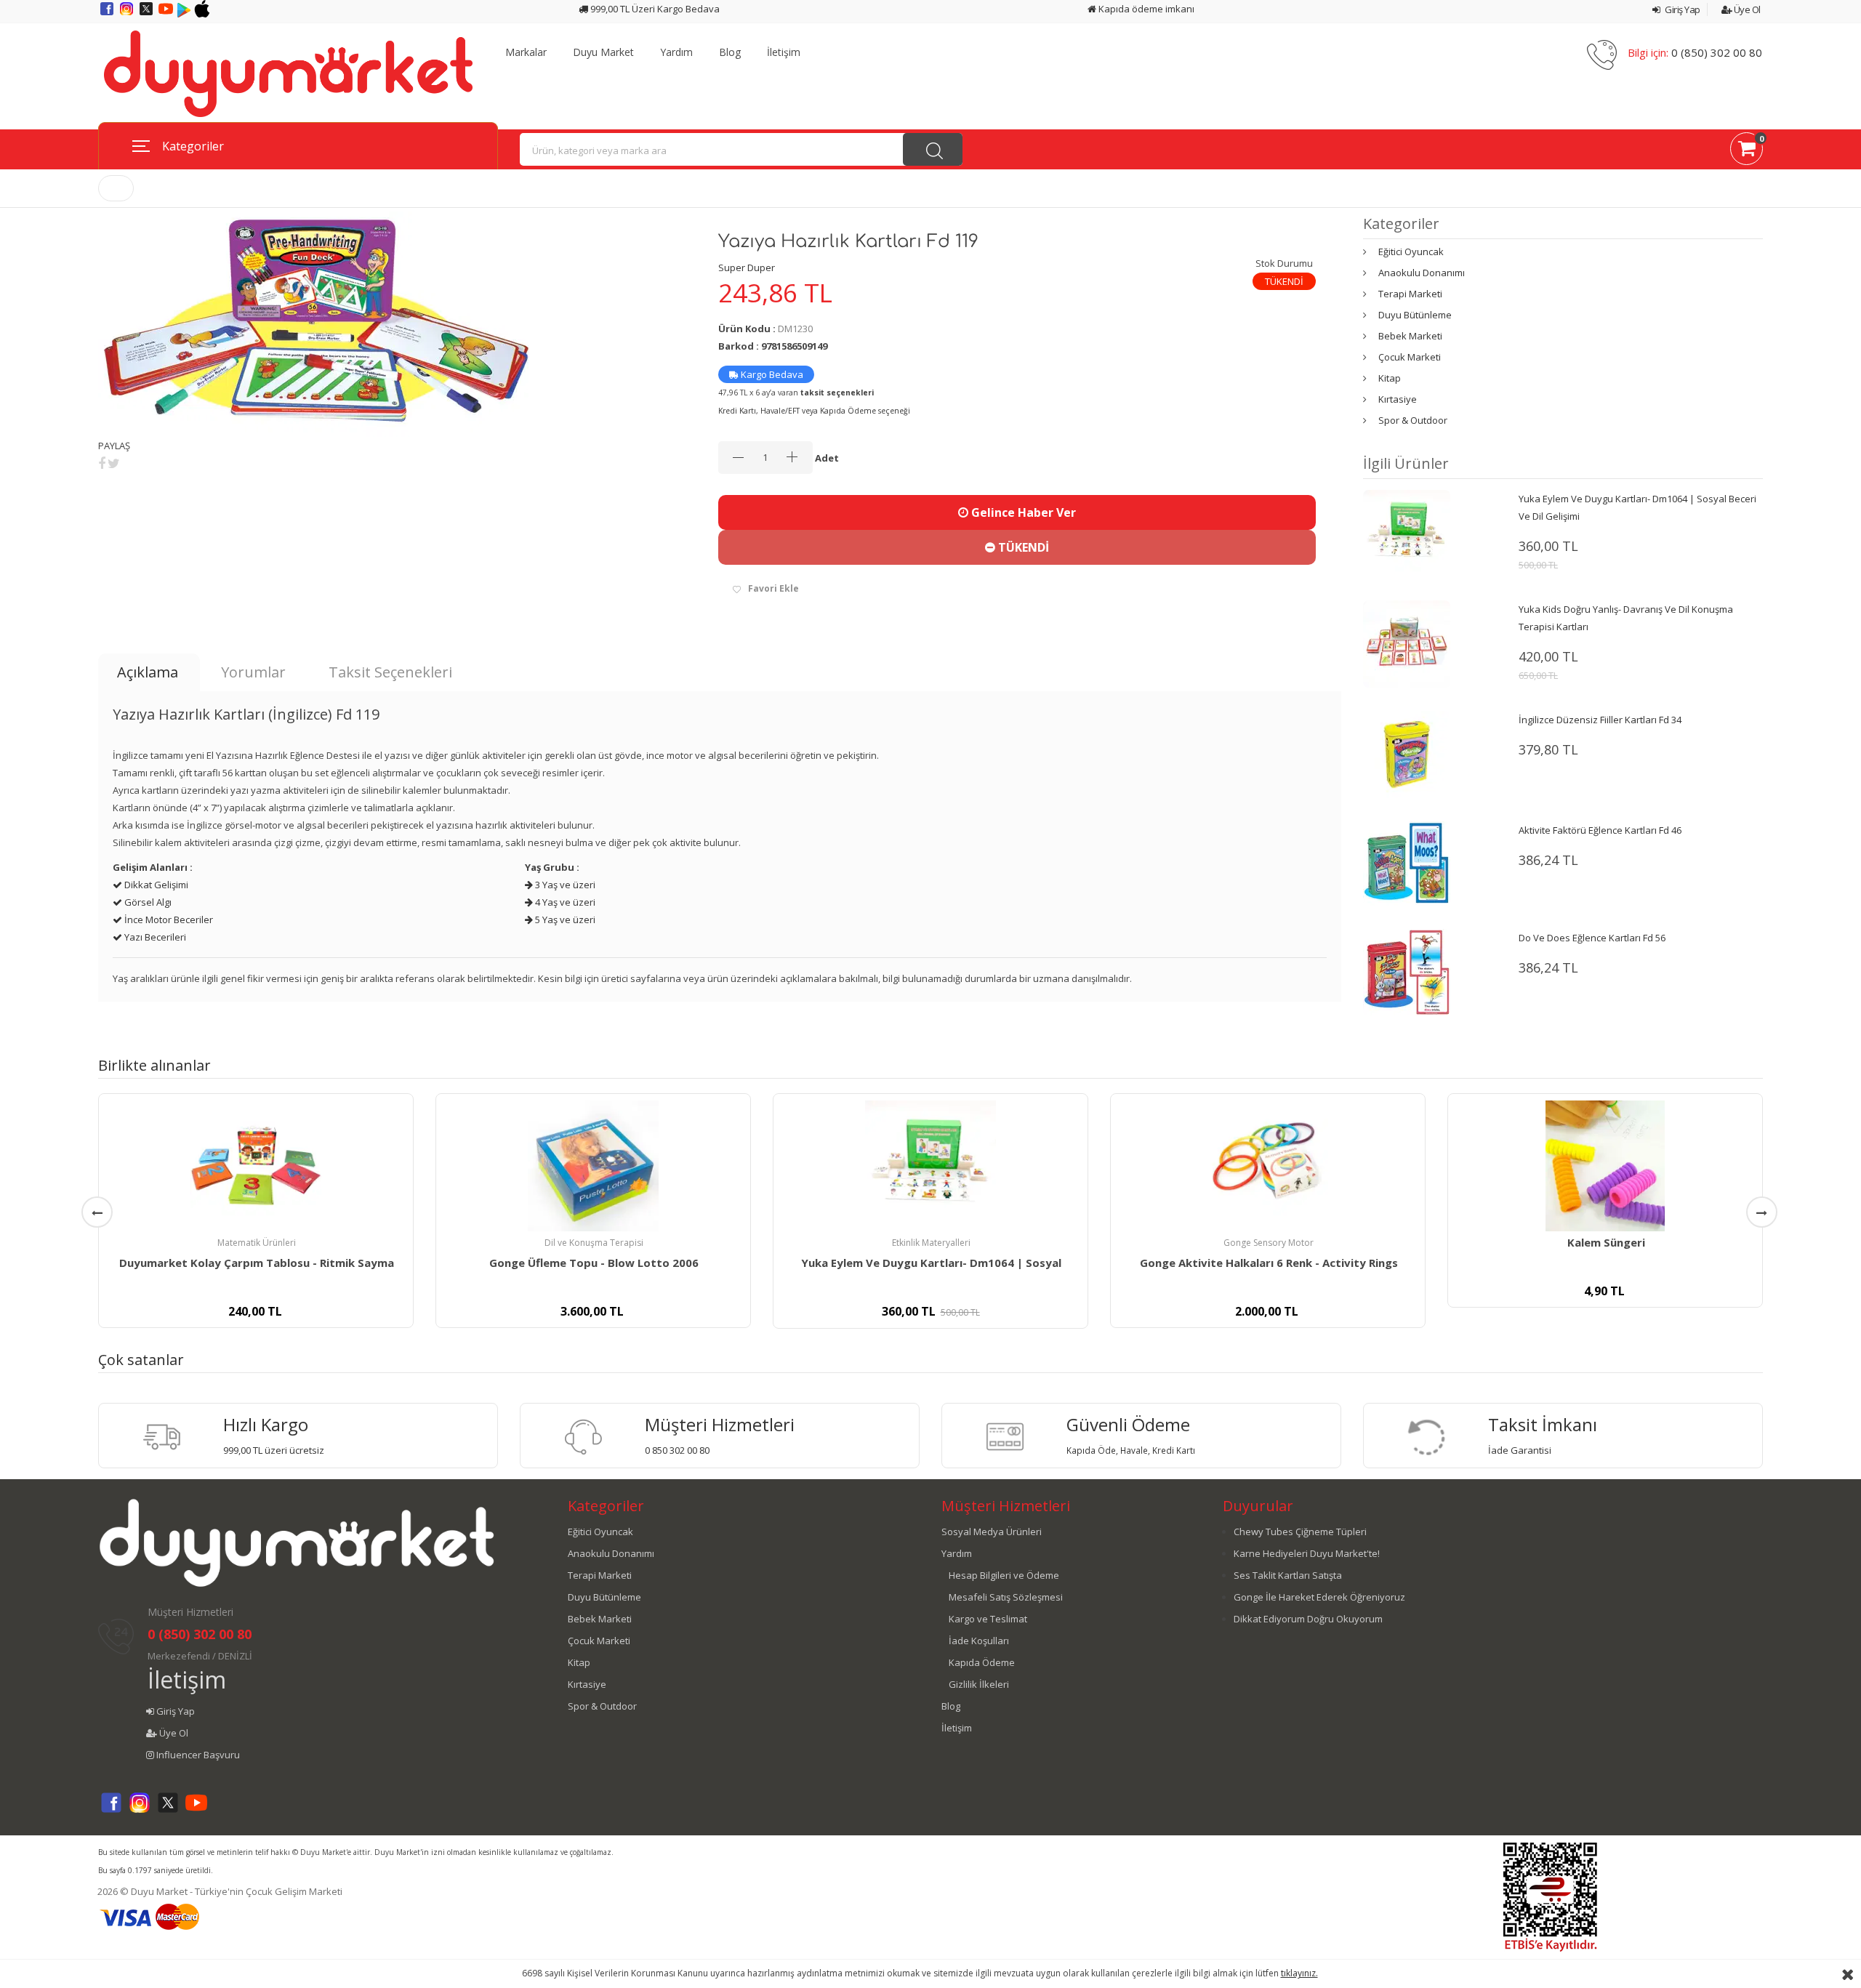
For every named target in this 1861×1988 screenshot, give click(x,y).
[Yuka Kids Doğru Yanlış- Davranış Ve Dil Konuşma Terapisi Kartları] (1407, 643)
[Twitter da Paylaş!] (114, 463)
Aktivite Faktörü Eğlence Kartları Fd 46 (1600, 830)
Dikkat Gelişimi (155, 885)
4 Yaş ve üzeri (564, 902)
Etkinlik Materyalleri (931, 1243)
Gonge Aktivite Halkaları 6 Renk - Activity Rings (1269, 1263)
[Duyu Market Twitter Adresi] (147, 14)
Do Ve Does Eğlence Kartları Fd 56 (1592, 938)
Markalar (526, 52)
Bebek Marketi (1410, 336)
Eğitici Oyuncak (1411, 251)
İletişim (784, 52)
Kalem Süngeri (1606, 1242)
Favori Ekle (773, 588)
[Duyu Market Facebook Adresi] (108, 14)
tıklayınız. (1299, 1973)
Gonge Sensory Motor (1269, 1243)
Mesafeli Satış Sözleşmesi (1006, 1597)
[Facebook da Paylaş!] (102, 463)
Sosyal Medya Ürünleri (992, 1532)
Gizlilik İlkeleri (979, 1684)
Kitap (1390, 378)
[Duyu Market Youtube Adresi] (167, 14)
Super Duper (747, 267)
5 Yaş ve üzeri (564, 919)
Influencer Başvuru (197, 1755)
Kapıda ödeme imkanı (1145, 9)
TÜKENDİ (1022, 547)
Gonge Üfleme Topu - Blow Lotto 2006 (594, 1263)
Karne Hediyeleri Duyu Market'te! (1307, 1553)
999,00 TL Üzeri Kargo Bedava (654, 9)
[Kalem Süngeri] (1605, 1166)
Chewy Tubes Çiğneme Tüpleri (1300, 1532)
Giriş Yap (1682, 9)
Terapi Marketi (1410, 294)
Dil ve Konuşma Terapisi (594, 1243)
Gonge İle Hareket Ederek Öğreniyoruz (1319, 1597)
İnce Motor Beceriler (168, 919)
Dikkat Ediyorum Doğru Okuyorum (1308, 1619)
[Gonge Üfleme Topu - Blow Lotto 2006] (593, 1166)
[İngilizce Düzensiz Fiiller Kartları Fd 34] (1407, 754)
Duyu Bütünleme (1415, 315)
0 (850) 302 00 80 (1717, 52)
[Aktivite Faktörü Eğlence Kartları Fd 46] (1407, 863)
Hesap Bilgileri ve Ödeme (1004, 1575)
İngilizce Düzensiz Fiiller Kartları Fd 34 (1600, 720)
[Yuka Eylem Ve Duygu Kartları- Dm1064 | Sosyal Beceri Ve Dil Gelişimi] (1407, 533)
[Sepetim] (1747, 151)
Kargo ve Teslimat (988, 1619)
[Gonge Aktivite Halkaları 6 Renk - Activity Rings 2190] (1268, 1166)
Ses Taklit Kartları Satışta (1288, 1575)
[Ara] (933, 149)
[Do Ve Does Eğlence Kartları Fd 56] (1407, 971)
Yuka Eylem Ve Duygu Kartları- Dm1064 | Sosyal (931, 1263)
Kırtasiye (1398, 399)
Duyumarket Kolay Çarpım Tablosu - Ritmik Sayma (257, 1263)
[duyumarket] (288, 73)
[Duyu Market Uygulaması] (185, 14)
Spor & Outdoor (1413, 420)
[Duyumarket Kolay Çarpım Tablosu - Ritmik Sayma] (256, 1166)
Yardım (676, 52)
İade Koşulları (979, 1641)
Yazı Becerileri (154, 937)
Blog (730, 52)
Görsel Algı (147, 902)
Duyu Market (603, 52)
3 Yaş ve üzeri (564, 885)
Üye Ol (1746, 9)
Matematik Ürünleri (257, 1243)
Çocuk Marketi (1410, 357)
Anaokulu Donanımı (1422, 273)
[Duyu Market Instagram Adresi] (128, 14)
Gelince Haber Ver (1022, 512)
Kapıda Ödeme (982, 1662)
